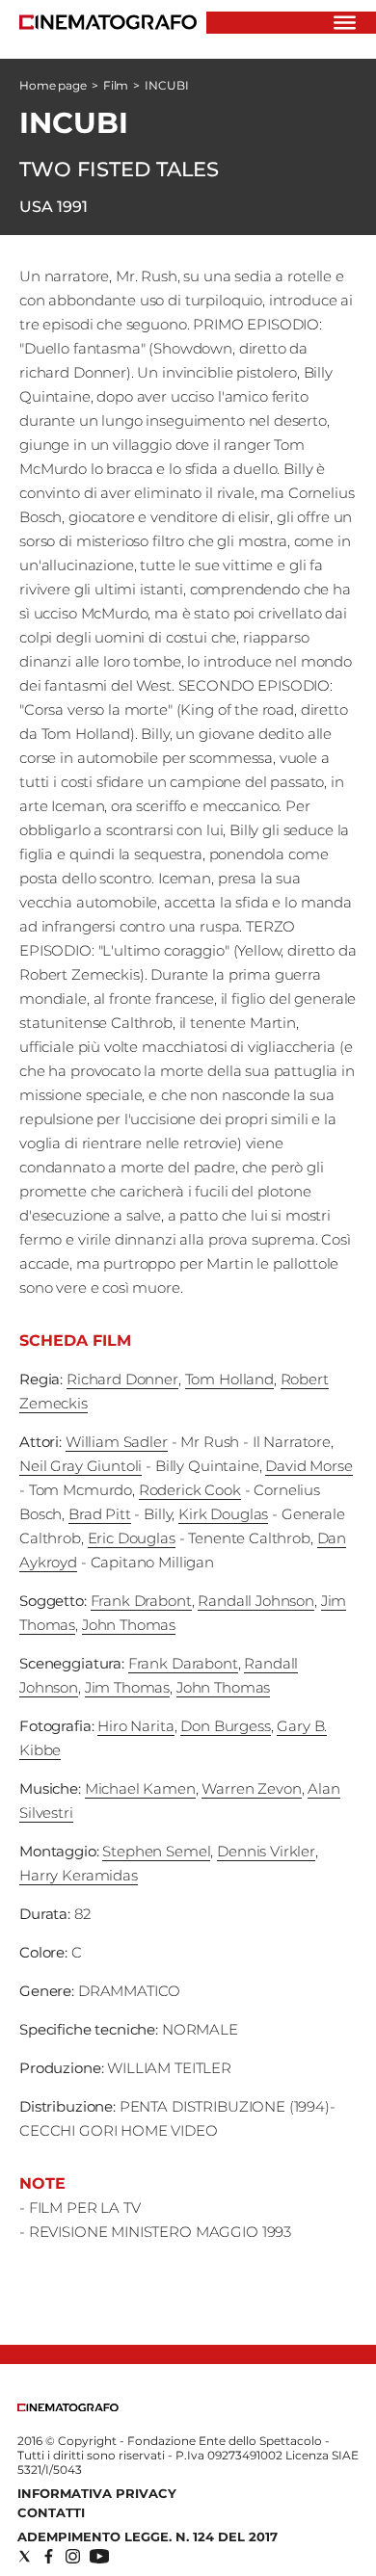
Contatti (51, 2512)
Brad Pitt (100, 1514)
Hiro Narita (135, 1726)
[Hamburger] (345, 23)
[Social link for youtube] (99, 2556)
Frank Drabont (141, 1601)
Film (116, 85)
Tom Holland (229, 1379)
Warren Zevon (251, 1788)
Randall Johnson (256, 1601)
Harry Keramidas (79, 1875)
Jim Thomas (128, 1687)
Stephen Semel (156, 1851)
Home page (53, 85)
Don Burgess (225, 1726)
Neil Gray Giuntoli (81, 1466)
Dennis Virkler (266, 1851)
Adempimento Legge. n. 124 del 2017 (148, 2537)
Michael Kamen (140, 1788)
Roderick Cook (190, 1490)
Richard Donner (122, 1379)
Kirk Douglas (223, 1514)
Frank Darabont (183, 1663)
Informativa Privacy (97, 2493)
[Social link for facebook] (49, 2556)
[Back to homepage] (68, 2407)
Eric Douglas (132, 1538)
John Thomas (129, 1625)
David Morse (309, 1466)
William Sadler (117, 1442)
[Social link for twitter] (25, 2556)
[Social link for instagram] (73, 2556)
